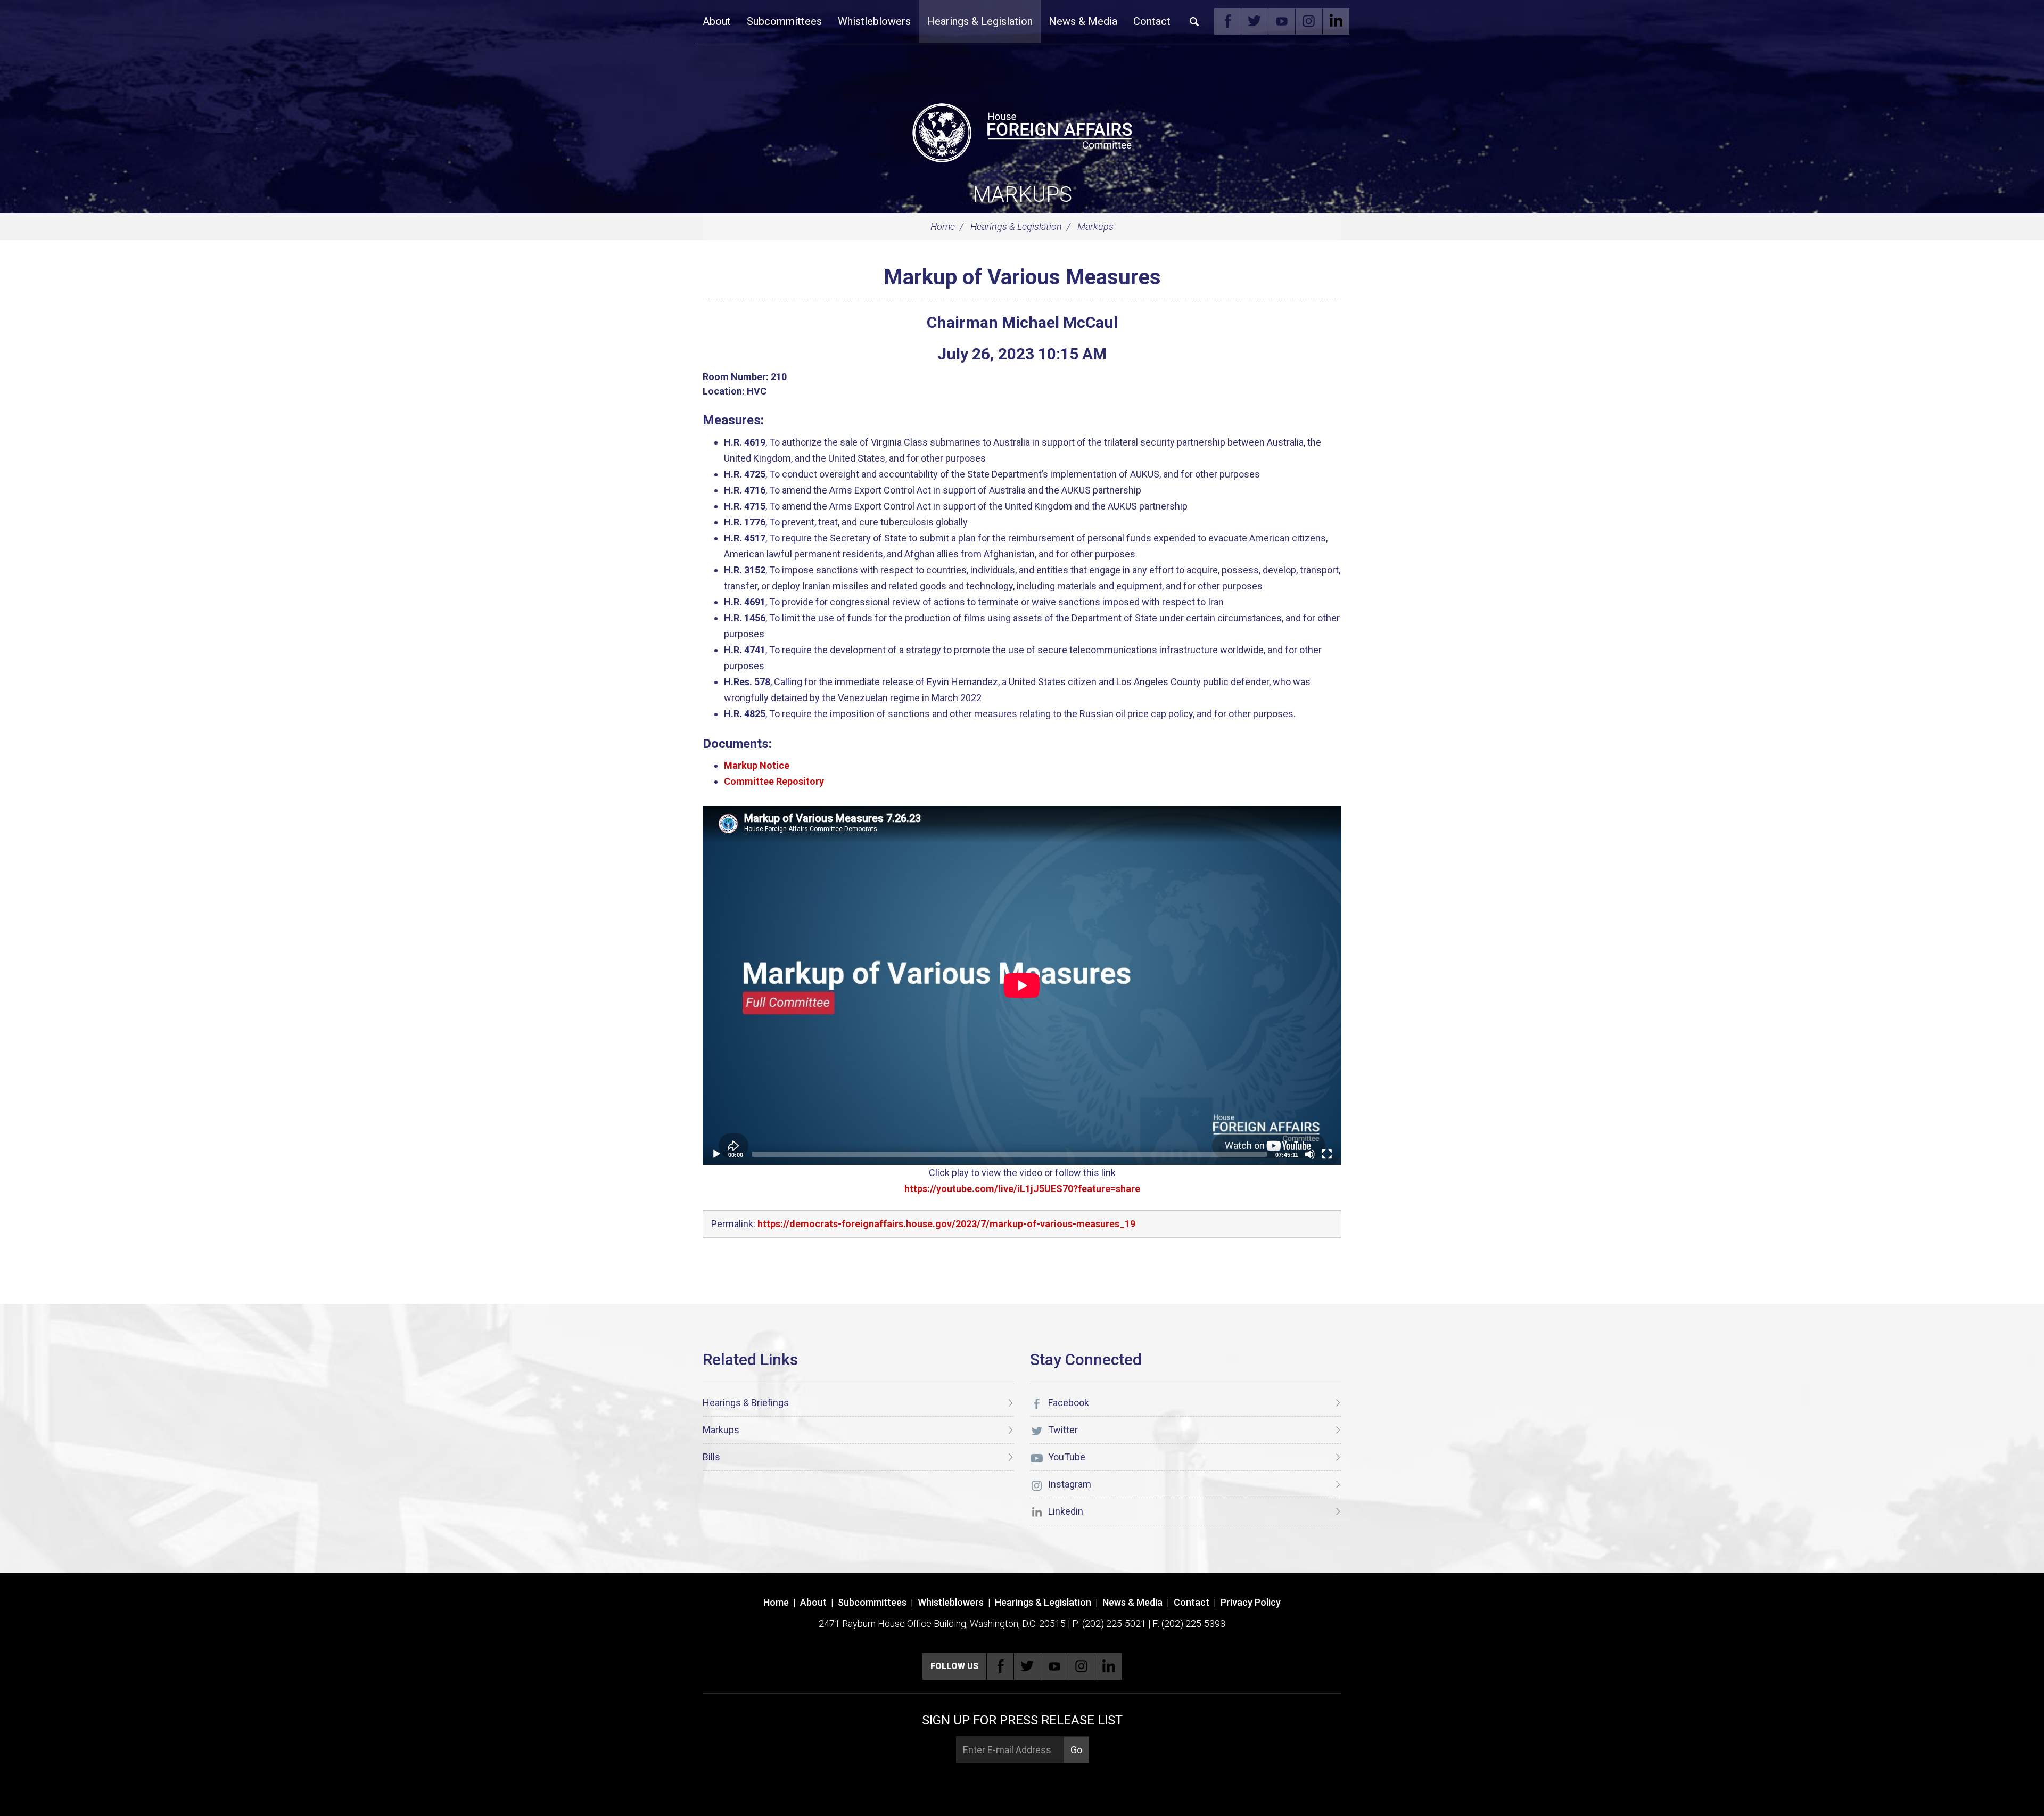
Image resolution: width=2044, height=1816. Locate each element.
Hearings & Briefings (746, 1403)
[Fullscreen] (1327, 1154)
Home (943, 227)
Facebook (1227, 21)
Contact (1152, 21)
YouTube (1282, 21)
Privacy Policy (1251, 1602)
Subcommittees (784, 21)
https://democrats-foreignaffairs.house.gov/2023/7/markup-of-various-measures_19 (946, 1224)
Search (1194, 21)
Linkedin (1336, 21)
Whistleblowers (874, 21)
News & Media (1083, 21)
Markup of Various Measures (1022, 277)
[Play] (716, 1154)
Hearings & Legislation (980, 21)
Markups (1022, 195)
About (717, 21)
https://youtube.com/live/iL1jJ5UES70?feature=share (1022, 1189)
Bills (711, 1457)
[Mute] (1310, 1154)
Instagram (1309, 21)
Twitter (1255, 21)
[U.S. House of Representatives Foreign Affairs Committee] (1022, 131)
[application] (1022, 985)
